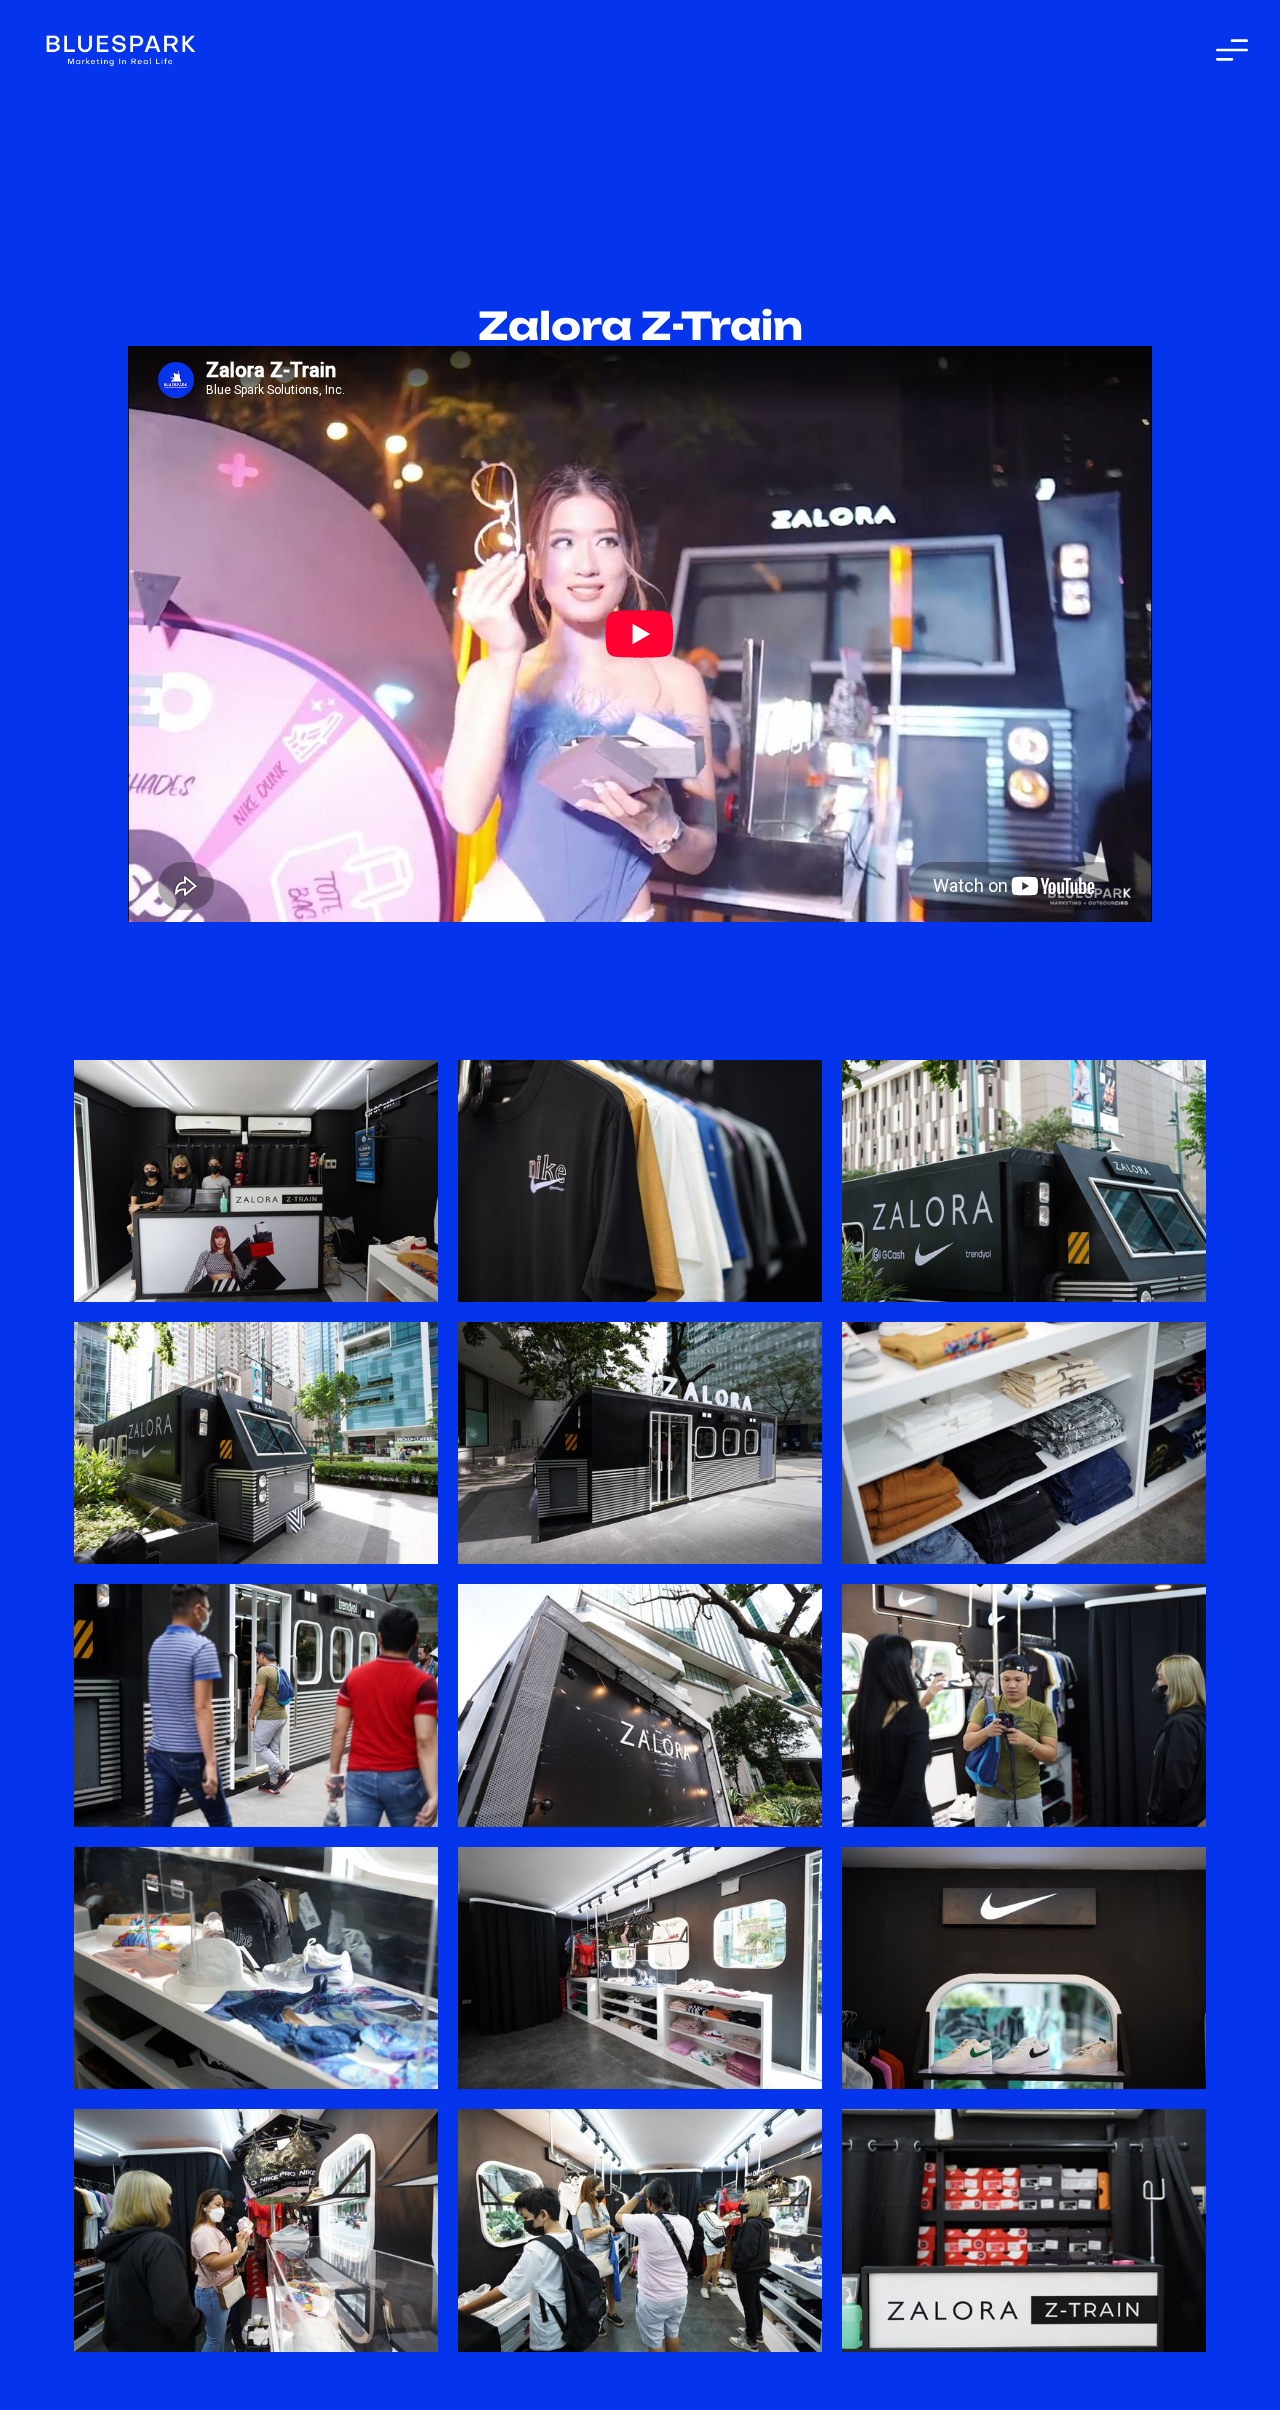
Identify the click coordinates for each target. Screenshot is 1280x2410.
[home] (120, 49)
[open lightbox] (256, 1181)
